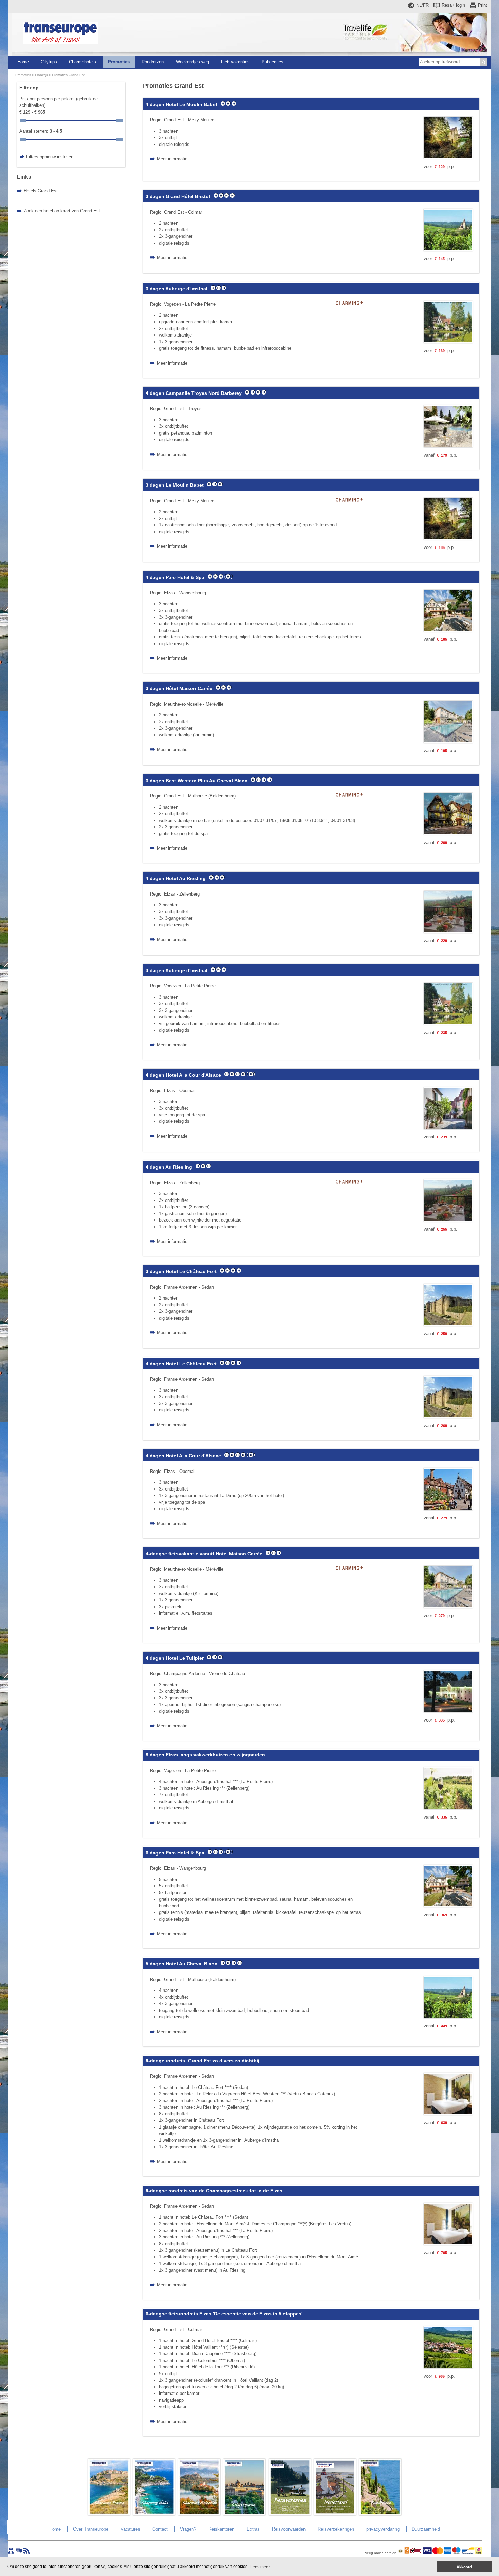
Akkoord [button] (464, 2567)
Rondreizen (153, 62)
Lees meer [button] (260, 2567)
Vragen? (188, 2529)
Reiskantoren (221, 2529)
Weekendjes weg (192, 62)
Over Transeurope (91, 2529)
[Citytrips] (244, 2514)
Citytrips (49, 62)
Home (23, 62)
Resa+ (453, 5)
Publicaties (273, 62)
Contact (160, 2529)
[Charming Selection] (199, 2514)
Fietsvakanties (235, 62)
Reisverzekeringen (336, 2529)
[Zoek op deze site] (483, 62)
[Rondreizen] (380, 2514)
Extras (253, 2529)
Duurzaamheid (426, 2529)
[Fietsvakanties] (290, 2514)
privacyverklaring (383, 2529)
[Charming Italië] (154, 2514)
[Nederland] (335, 2514)
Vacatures (130, 2529)
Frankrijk (41, 75)
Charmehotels (82, 62)
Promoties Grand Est (68, 75)
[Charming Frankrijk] (109, 2514)
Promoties (119, 62)
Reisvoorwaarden (289, 2529)
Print (483, 5)
